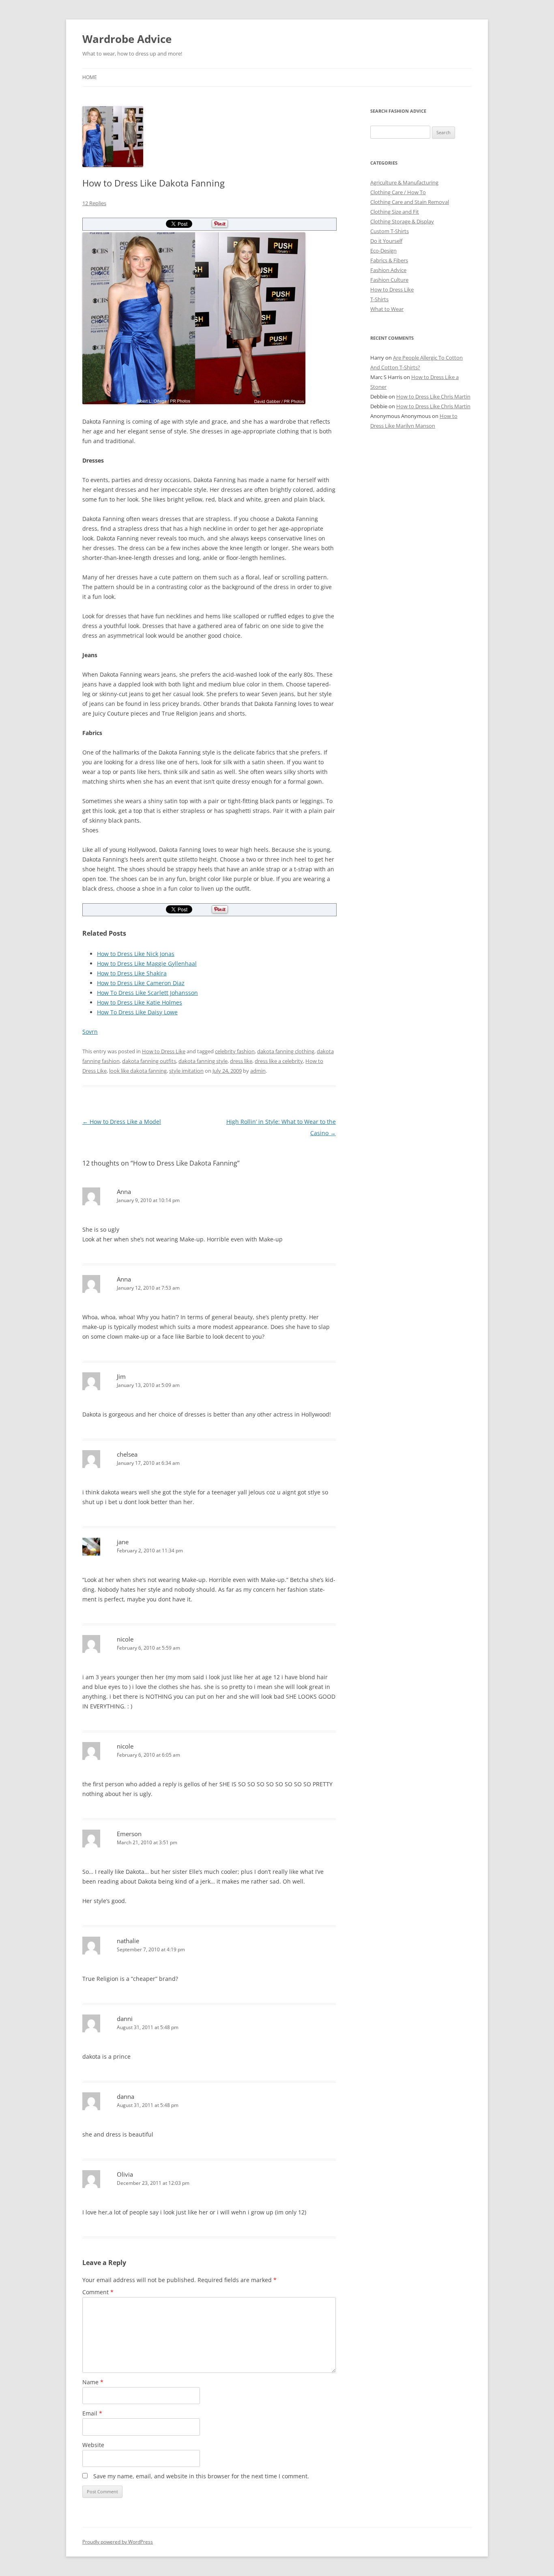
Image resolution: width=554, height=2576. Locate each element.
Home (90, 77)
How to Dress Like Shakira (132, 973)
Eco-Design (383, 251)
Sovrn (90, 1032)
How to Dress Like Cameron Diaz (141, 983)
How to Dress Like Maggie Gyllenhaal (147, 963)
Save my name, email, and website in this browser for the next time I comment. (201, 2476)
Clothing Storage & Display (402, 221)
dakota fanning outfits (149, 1061)
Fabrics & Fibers (389, 260)
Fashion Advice (388, 270)
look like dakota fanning (138, 1071)
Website (93, 2445)
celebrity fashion (235, 1051)
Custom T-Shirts (390, 231)
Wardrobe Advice (127, 39)
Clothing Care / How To (398, 192)
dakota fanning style (203, 1061)
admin (258, 1071)
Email (92, 2413)
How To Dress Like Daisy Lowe (137, 1012)
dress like (241, 1061)
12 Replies (94, 203)
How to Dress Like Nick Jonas (136, 954)
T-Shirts (379, 299)
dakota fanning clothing (286, 1051)
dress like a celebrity (279, 1061)
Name (93, 2382)
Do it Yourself (386, 241)
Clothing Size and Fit (395, 212)
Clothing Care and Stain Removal (410, 202)
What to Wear (387, 309)
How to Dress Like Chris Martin (433, 396)
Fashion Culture (389, 280)
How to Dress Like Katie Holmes (140, 1002)
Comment (98, 2292)
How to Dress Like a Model (122, 1122)
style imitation (186, 1071)
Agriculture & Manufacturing (404, 182)
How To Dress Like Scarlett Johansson (147, 993)
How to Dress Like (164, 1051)
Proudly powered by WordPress (118, 2542)
